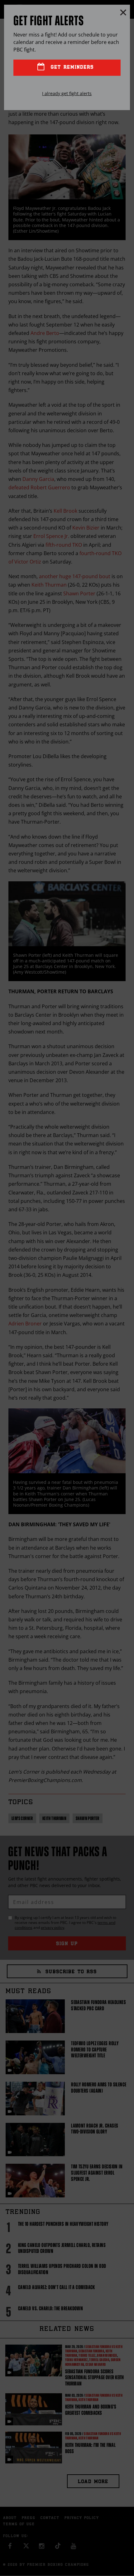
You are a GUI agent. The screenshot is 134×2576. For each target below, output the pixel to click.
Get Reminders (71, 68)
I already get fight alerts (67, 93)
